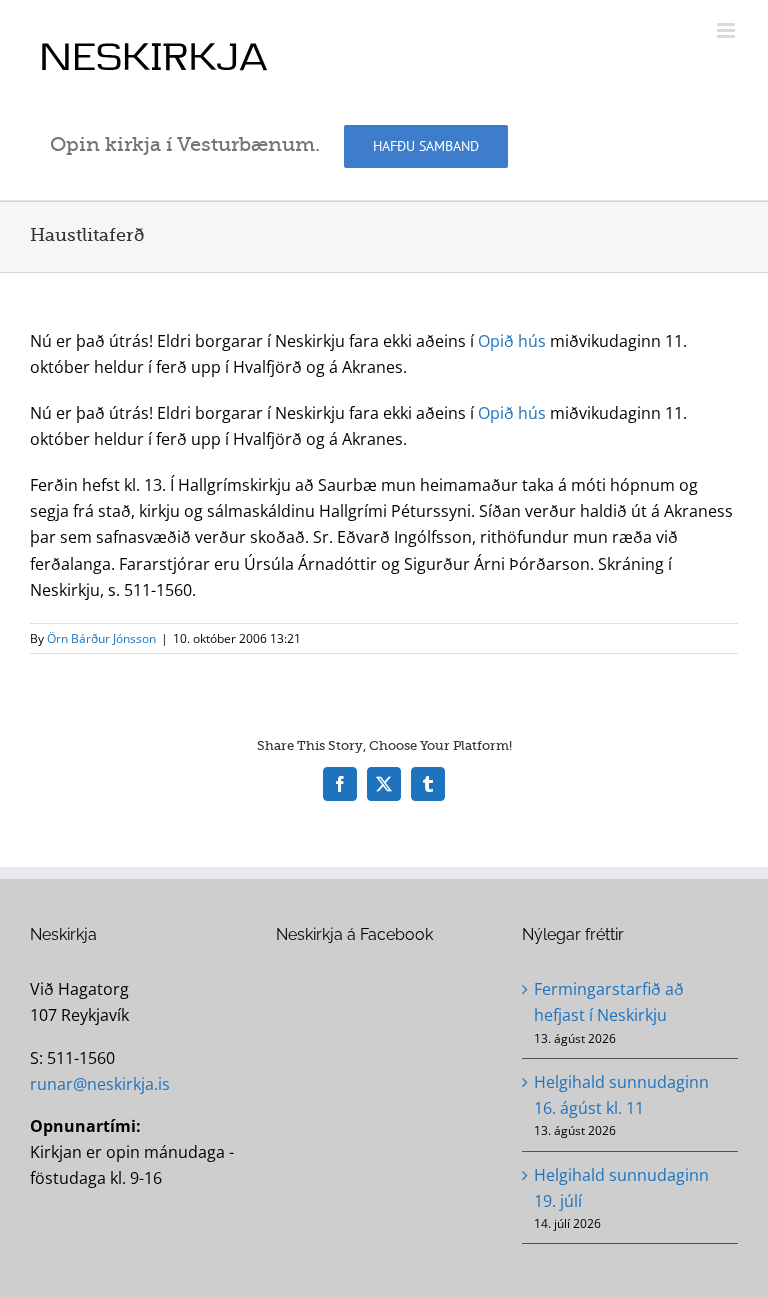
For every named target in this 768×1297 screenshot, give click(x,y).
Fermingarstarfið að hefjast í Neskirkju (609, 1002)
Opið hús (512, 341)
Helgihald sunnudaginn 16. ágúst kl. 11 (621, 1095)
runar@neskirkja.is (100, 1084)
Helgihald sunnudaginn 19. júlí (621, 1188)
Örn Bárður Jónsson (101, 638)
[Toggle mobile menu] (727, 30)
